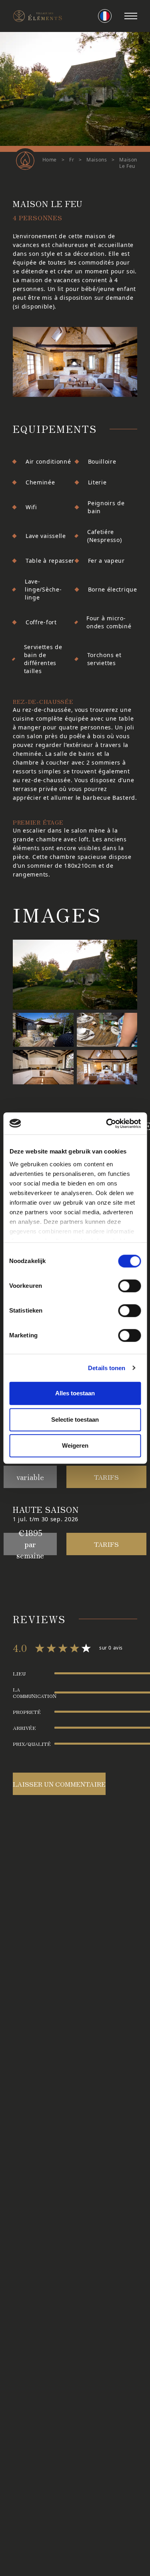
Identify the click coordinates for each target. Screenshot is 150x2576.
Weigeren (75, 1445)
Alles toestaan (75, 1393)
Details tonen (107, 1368)
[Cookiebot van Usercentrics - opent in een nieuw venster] (107, 1124)
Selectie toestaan (75, 1419)
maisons (97, 160)
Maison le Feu (128, 163)
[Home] (38, 16)
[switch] (129, 1286)
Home (50, 160)
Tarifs (106, 1477)
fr (72, 160)
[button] (131, 16)
